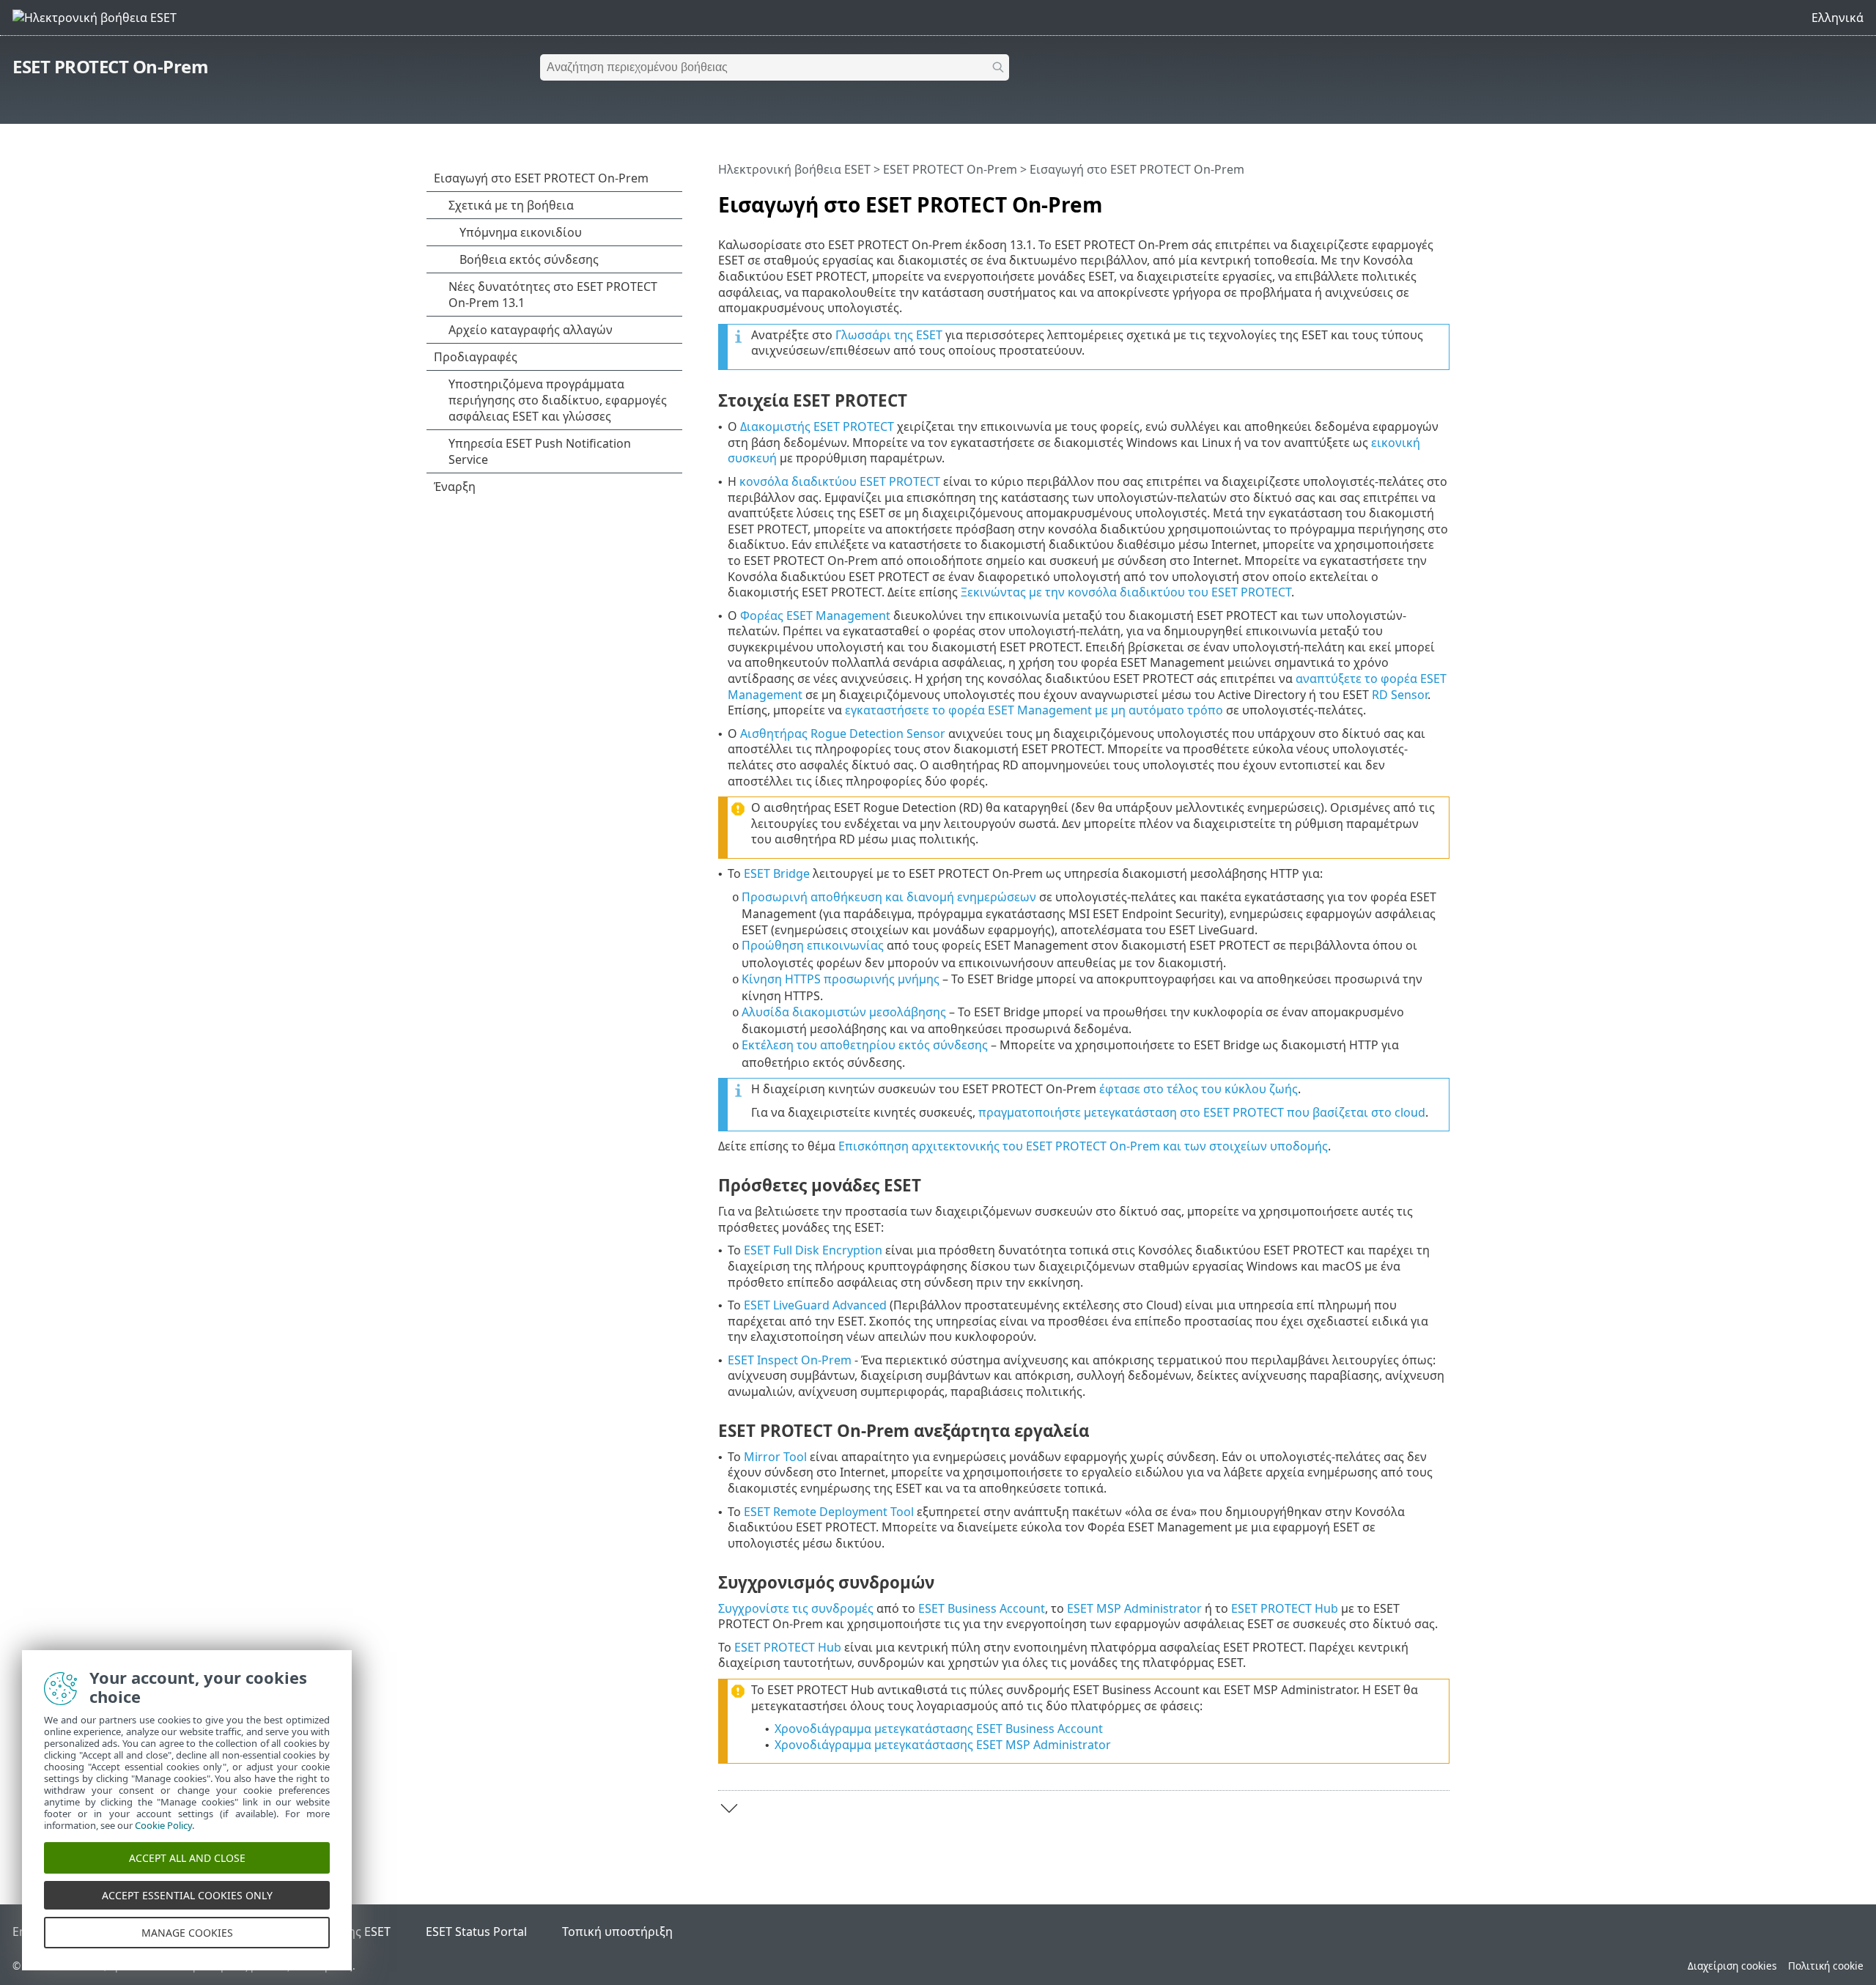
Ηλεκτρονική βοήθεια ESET (794, 169)
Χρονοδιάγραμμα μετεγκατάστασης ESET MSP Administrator (943, 1745)
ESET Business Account (982, 1608)
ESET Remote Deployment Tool (829, 1512)
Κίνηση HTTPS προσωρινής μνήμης (841, 979)
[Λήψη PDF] (1419, 199)
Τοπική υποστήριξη (617, 1932)
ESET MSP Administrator (1134, 1608)
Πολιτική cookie (1826, 1966)
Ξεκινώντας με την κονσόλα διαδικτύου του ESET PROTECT (1126, 592)
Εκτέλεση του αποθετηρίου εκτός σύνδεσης (865, 1045)
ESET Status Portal (476, 1932)
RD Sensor (1400, 695)
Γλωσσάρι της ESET (889, 335)
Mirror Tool (775, 1457)
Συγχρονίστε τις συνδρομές (796, 1608)
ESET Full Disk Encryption (813, 1250)
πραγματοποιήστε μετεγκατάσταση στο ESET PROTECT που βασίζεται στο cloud (1202, 1112)
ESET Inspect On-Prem (790, 1360)
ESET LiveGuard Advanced (815, 1305)
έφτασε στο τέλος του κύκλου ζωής (1199, 1089)
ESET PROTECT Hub (1285, 1608)
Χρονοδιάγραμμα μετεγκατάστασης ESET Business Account (939, 1729)
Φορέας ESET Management (815, 616)
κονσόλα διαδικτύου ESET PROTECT (840, 481)
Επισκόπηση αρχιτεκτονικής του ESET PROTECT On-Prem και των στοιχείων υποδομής (1083, 1146)
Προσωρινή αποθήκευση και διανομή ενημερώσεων (889, 897)
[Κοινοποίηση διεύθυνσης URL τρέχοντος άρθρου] (1397, 199)
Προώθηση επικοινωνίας (813, 945)
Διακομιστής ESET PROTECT (817, 426)
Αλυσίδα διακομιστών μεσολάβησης (844, 1012)
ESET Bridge (777, 873)
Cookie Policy (163, 1825)
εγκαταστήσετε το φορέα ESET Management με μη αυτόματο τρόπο (1034, 710)
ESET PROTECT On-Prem (110, 66)
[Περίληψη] (1441, 199)
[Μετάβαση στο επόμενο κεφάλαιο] (729, 1808)
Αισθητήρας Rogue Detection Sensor (843, 733)
